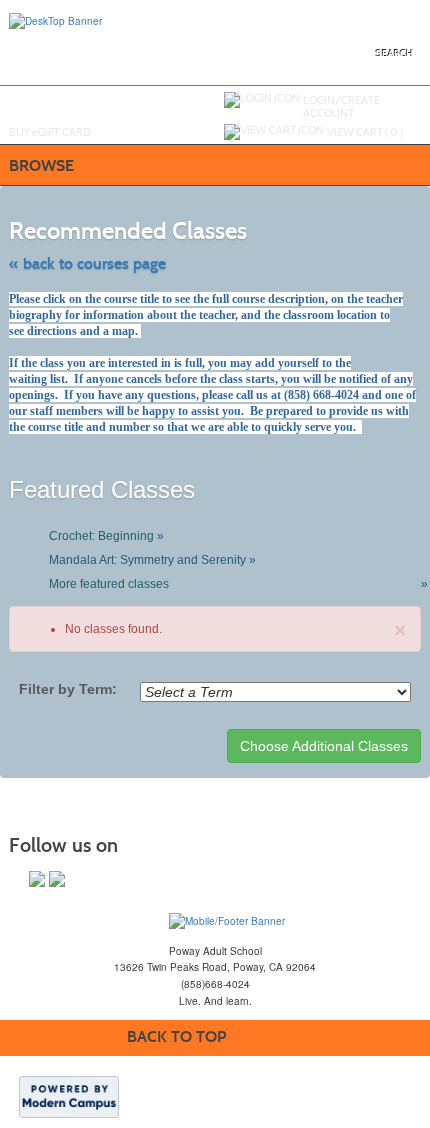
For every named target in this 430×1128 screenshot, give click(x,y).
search (394, 53)
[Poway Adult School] (227, 920)
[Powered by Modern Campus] (69, 1096)
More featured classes (235, 584)
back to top (176, 1036)
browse (41, 165)
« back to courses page (87, 263)
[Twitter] (57, 879)
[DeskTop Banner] (55, 20)
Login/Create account (341, 106)
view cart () (365, 132)
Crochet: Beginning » (106, 536)
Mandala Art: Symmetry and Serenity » (152, 560)
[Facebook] (37, 879)
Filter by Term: (68, 689)
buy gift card (50, 132)
